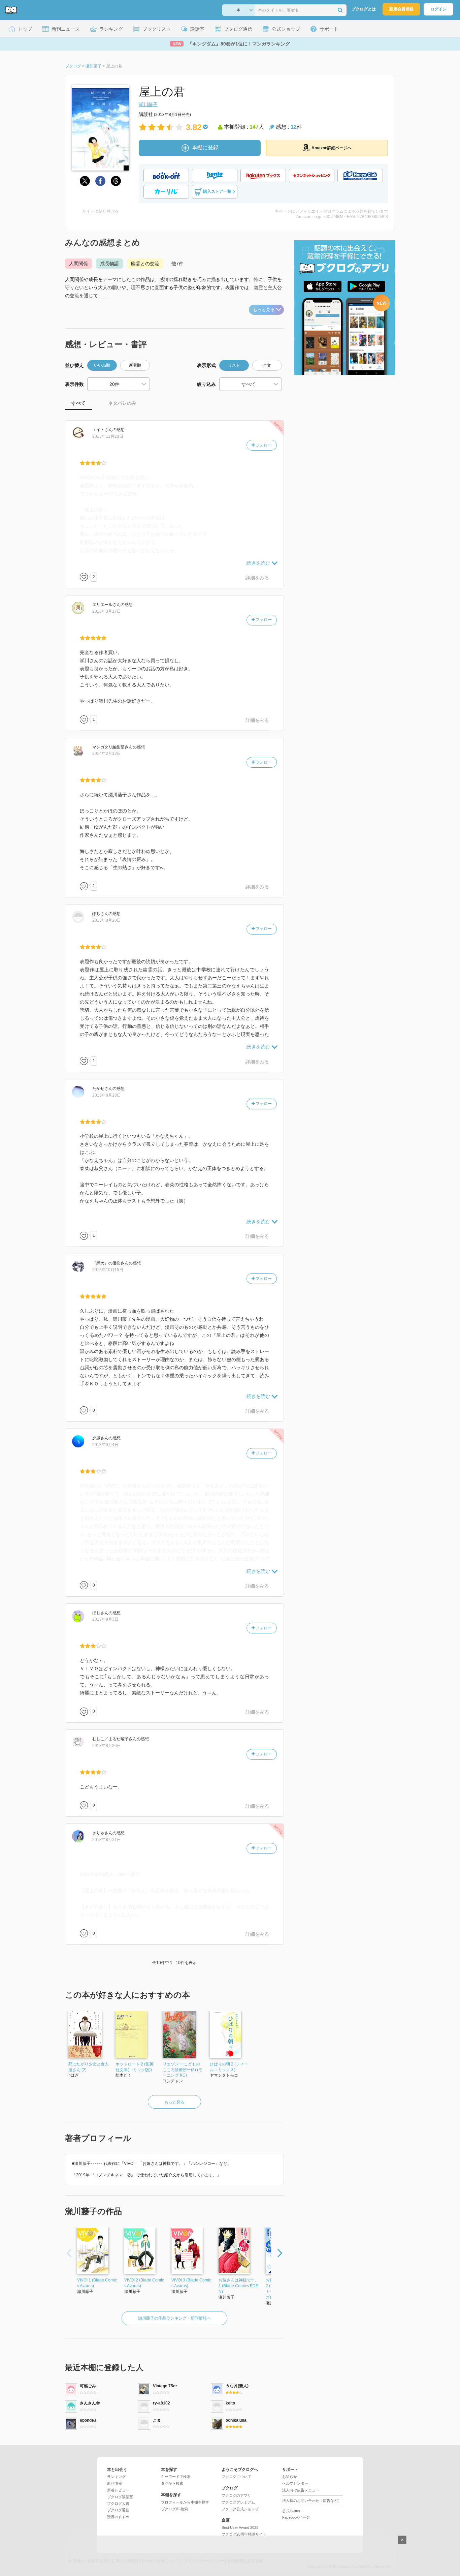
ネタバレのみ (122, 403)
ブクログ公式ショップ (240, 2509)
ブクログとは (364, 9)
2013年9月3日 (105, 1619)
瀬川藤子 (148, 104)
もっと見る (264, 310)
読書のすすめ (118, 2517)
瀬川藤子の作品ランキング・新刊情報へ (174, 2318)
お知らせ (290, 2477)
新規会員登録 (401, 9)
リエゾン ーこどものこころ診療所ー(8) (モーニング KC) (183, 2070)
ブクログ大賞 (118, 2504)
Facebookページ (296, 2517)
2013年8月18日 (107, 1095)
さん (102, 430)
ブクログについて (236, 2477)
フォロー (263, 445)
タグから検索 (172, 2483)
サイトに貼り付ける (100, 211)
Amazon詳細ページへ (332, 148)
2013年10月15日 (108, 1270)
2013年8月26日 (107, 1746)
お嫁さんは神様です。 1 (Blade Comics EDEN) (239, 2286)
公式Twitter (291, 2511)
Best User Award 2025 (240, 2527)
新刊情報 (114, 2483)
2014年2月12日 (107, 754)
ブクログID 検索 (174, 2509)
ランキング (116, 2477)
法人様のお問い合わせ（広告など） (312, 2501)
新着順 (135, 365)
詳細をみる (257, 578)
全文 (267, 365)
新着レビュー (118, 2490)
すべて (78, 403)
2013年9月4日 (105, 1445)
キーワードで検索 (176, 2477)
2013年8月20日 (107, 920)
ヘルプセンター (295, 2483)
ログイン (438, 9)
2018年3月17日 (107, 611)
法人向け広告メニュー (301, 2490)
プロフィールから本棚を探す (185, 2502)
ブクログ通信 (118, 2510)
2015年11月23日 (108, 436)
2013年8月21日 (107, 1840)
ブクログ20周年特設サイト (244, 2534)
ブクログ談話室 (120, 2497)
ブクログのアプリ (236, 2495)
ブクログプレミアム (238, 2502)
